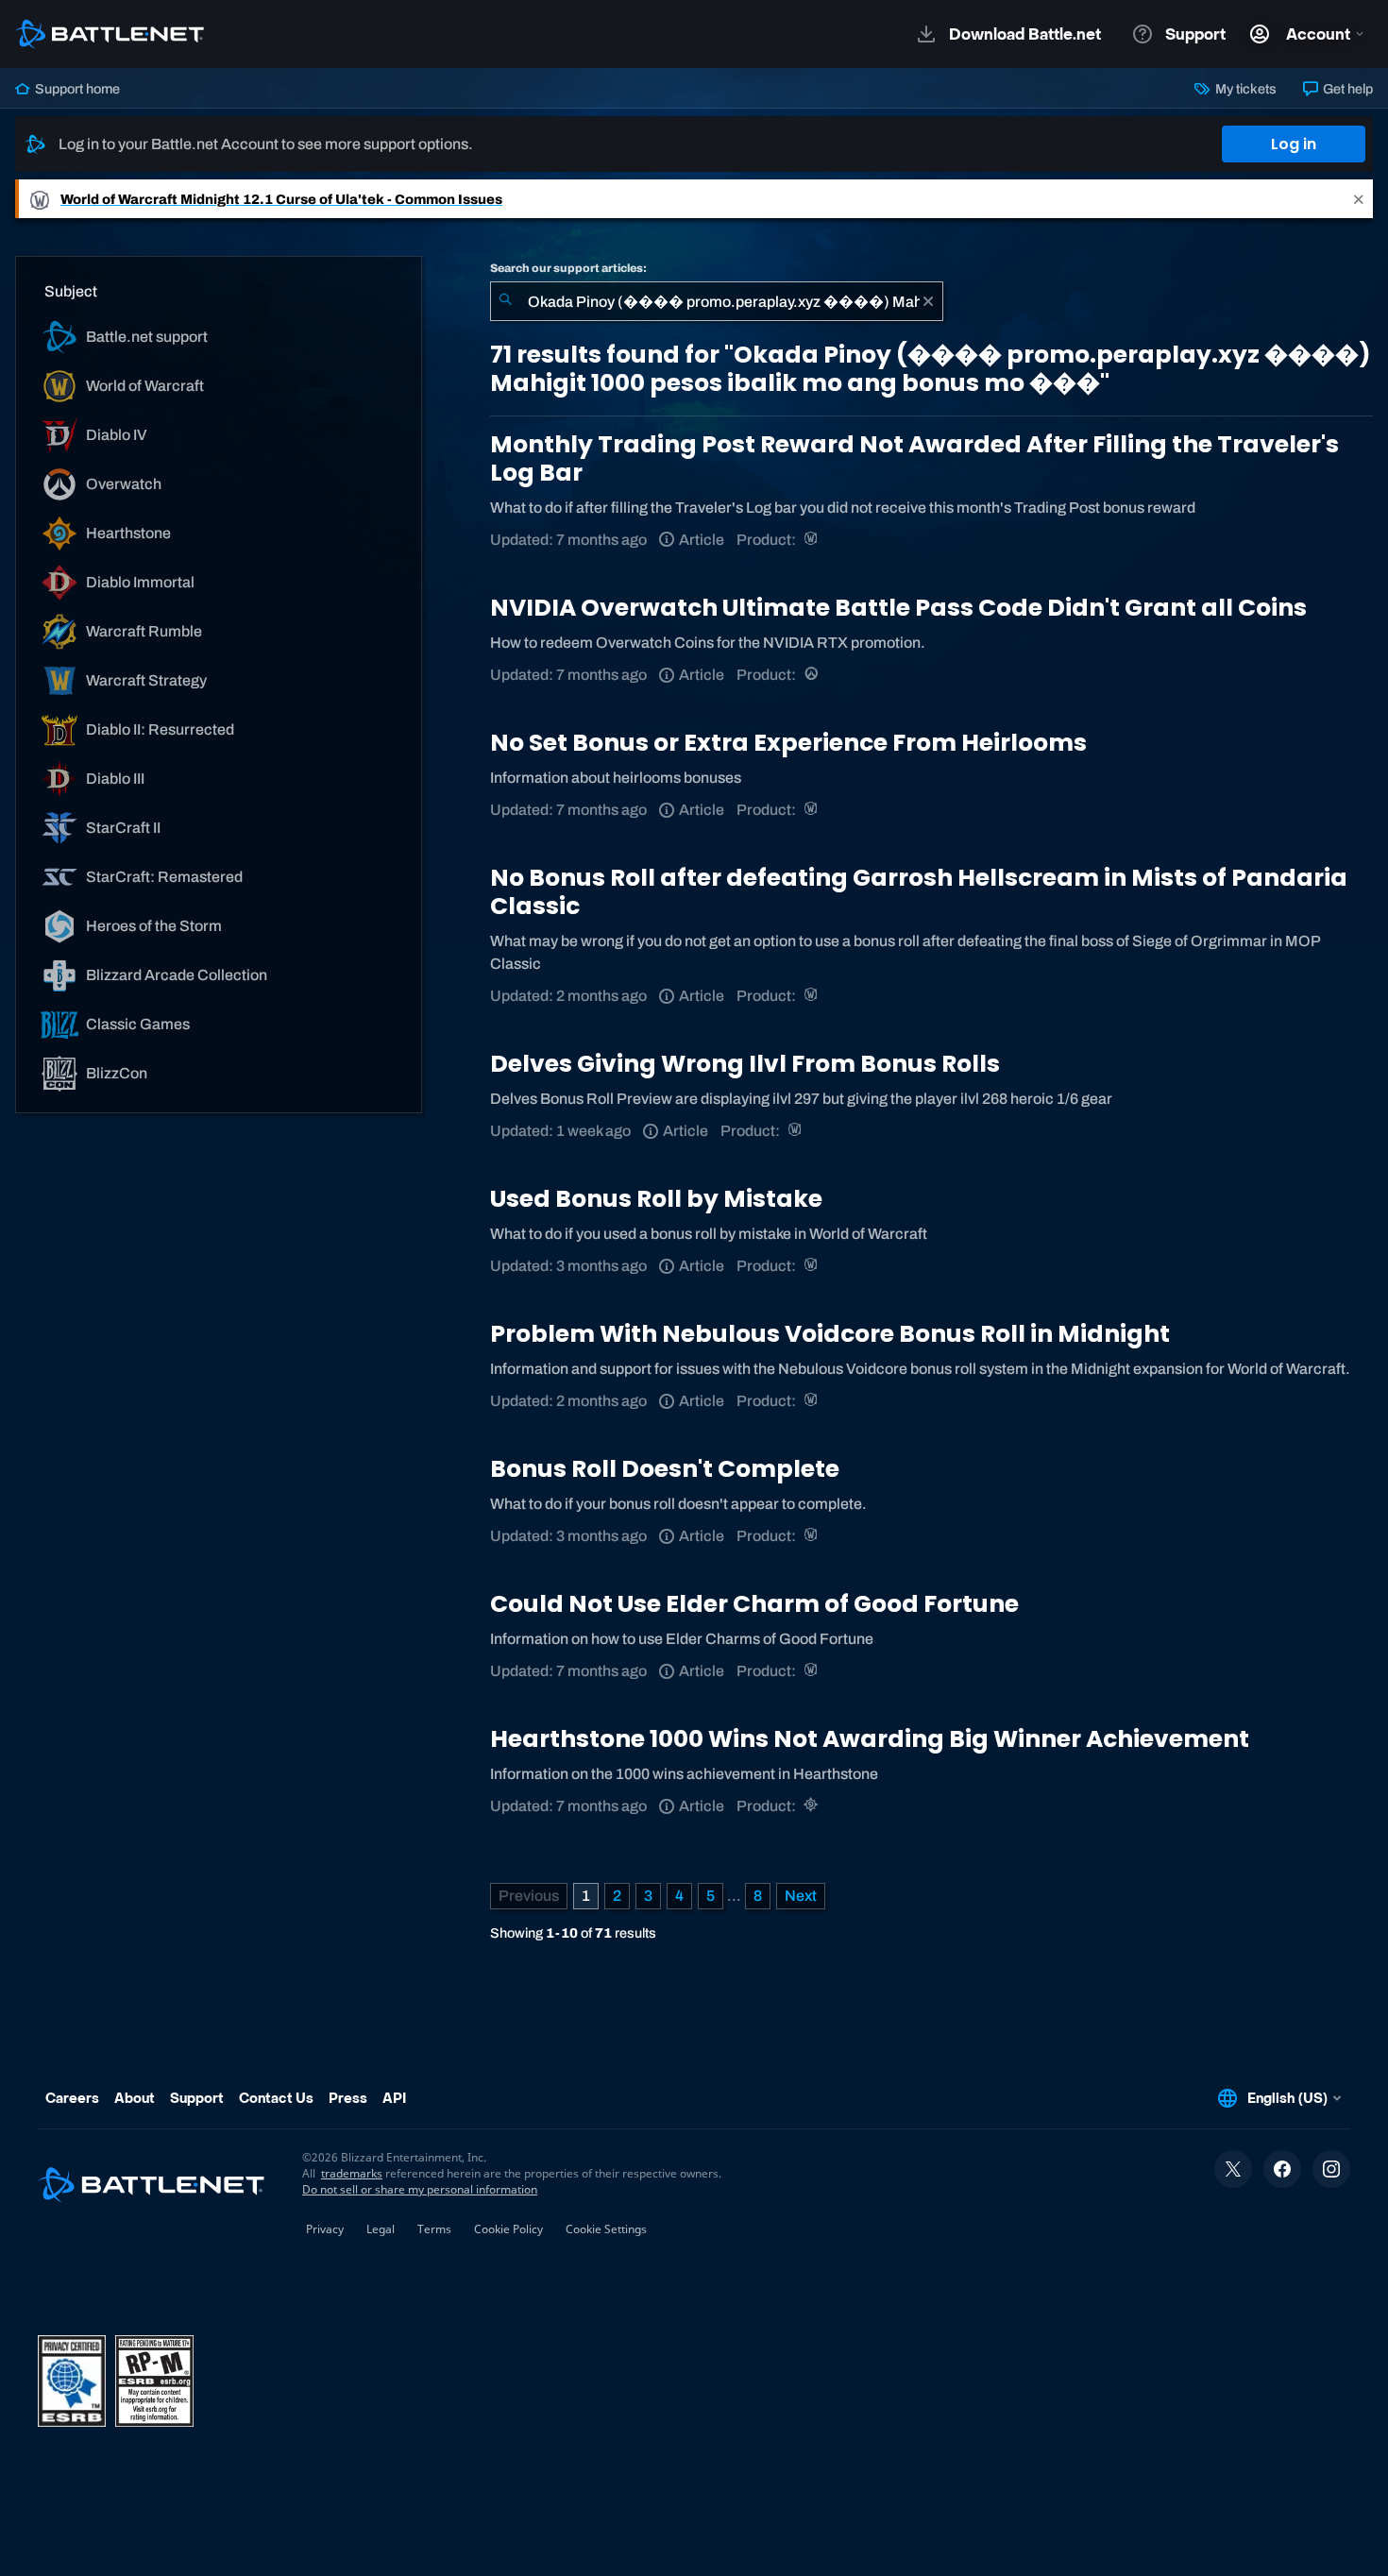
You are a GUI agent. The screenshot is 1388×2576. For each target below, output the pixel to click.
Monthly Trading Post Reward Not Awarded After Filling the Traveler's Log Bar (914, 458)
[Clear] (928, 301)
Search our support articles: (568, 268)
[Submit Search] (505, 301)
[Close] (1359, 199)
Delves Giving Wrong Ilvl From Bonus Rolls (745, 1064)
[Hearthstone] (812, 1806)
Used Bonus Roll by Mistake (656, 1199)
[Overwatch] (812, 675)
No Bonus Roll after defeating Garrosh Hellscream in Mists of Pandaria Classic (919, 892)
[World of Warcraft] (812, 540)
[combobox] (717, 301)
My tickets (1244, 89)
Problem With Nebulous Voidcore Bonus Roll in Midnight (830, 1334)
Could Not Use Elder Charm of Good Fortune (754, 1604)
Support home (76, 89)
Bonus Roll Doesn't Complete (665, 1469)
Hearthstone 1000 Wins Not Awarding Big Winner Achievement (870, 1739)
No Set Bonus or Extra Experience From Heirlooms (788, 743)
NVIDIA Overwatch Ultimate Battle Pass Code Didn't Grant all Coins (898, 608)
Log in (1294, 144)
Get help (1346, 89)
